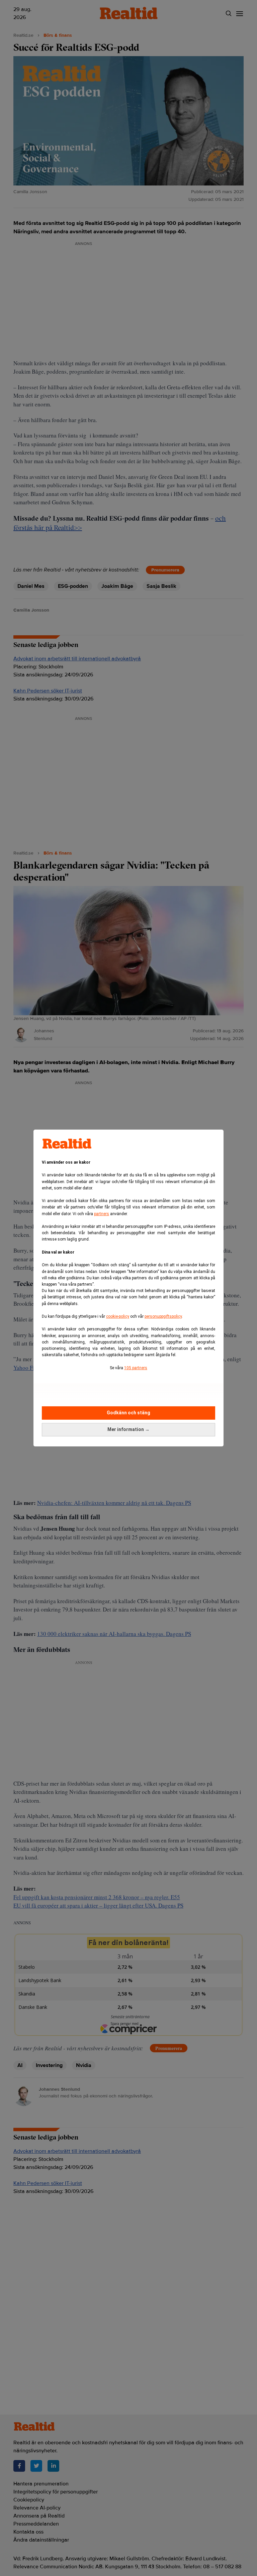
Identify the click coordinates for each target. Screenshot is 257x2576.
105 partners (136, 1368)
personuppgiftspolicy (163, 1316)
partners (102, 1214)
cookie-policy (118, 1316)
